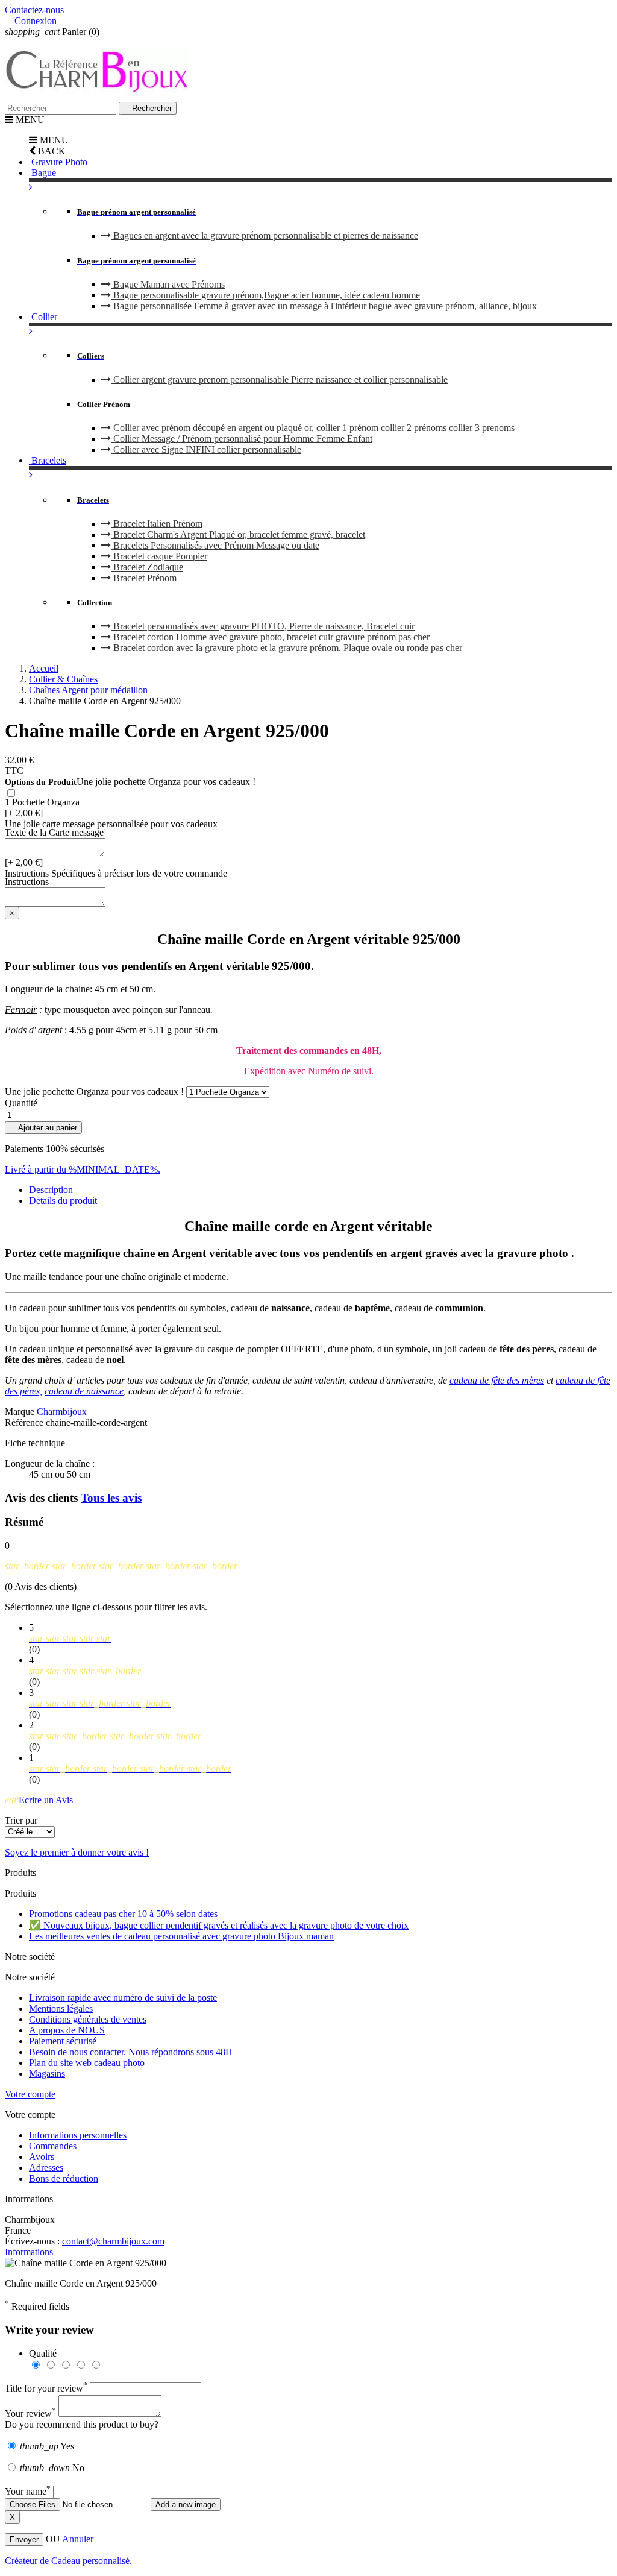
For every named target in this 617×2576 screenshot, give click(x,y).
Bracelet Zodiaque (147, 567)
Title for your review (46, 2388)
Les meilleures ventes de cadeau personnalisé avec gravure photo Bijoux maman (181, 1936)
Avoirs (42, 2157)
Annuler (78, 2539)
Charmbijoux (62, 1412)
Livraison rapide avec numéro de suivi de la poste (123, 1998)
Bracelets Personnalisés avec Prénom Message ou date (215, 545)
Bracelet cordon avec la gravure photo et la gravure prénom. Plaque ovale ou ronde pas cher (287, 648)
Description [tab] (51, 1190)
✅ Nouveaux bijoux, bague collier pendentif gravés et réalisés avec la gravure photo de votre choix (219, 1925)
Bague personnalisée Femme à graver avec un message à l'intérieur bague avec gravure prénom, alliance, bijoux (324, 306)
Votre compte (30, 2094)
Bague (42, 173)
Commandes (53, 2146)
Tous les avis (111, 1498)
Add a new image (186, 2505)
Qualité (43, 2353)
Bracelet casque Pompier (159, 556)
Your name (28, 2491)
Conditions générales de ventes (88, 2019)
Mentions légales (61, 2008)
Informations (29, 2252)
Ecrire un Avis (39, 1800)
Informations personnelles (78, 2135)
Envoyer (24, 2540)
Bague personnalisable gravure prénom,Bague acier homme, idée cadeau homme (265, 295)
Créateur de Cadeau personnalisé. (68, 2561)
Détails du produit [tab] (63, 1201)
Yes (47, 2446)
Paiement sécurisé (63, 2041)
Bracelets (48, 460)
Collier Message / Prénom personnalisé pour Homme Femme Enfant (242, 439)
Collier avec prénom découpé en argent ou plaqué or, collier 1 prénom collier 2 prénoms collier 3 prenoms (313, 428)
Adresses (46, 2168)
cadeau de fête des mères (497, 1380)
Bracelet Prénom (144, 578)
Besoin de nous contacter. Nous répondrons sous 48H (131, 2052)
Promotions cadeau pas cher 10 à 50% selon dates (123, 1914)
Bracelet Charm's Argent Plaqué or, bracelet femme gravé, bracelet (238, 534)
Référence (25, 1422)
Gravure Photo (58, 162)
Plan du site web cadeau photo (87, 2063)
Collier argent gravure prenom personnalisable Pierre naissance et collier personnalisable (279, 379)
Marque (20, 1412)
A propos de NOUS (67, 2030)
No (52, 2468)
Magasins (47, 2074)
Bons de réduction (64, 2178)
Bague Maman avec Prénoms (168, 284)
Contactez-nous (34, 10)
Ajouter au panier (43, 1128)
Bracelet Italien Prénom (157, 524)
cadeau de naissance (84, 1391)
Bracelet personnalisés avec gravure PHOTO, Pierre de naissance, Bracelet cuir (263, 626)
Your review (30, 2414)
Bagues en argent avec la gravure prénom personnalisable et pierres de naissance (265, 235)
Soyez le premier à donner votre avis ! (77, 1852)
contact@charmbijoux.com (113, 2241)
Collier (43, 317)
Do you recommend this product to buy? (82, 2424)
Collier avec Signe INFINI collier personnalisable (206, 449)
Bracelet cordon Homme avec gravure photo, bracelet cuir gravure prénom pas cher (270, 637)
